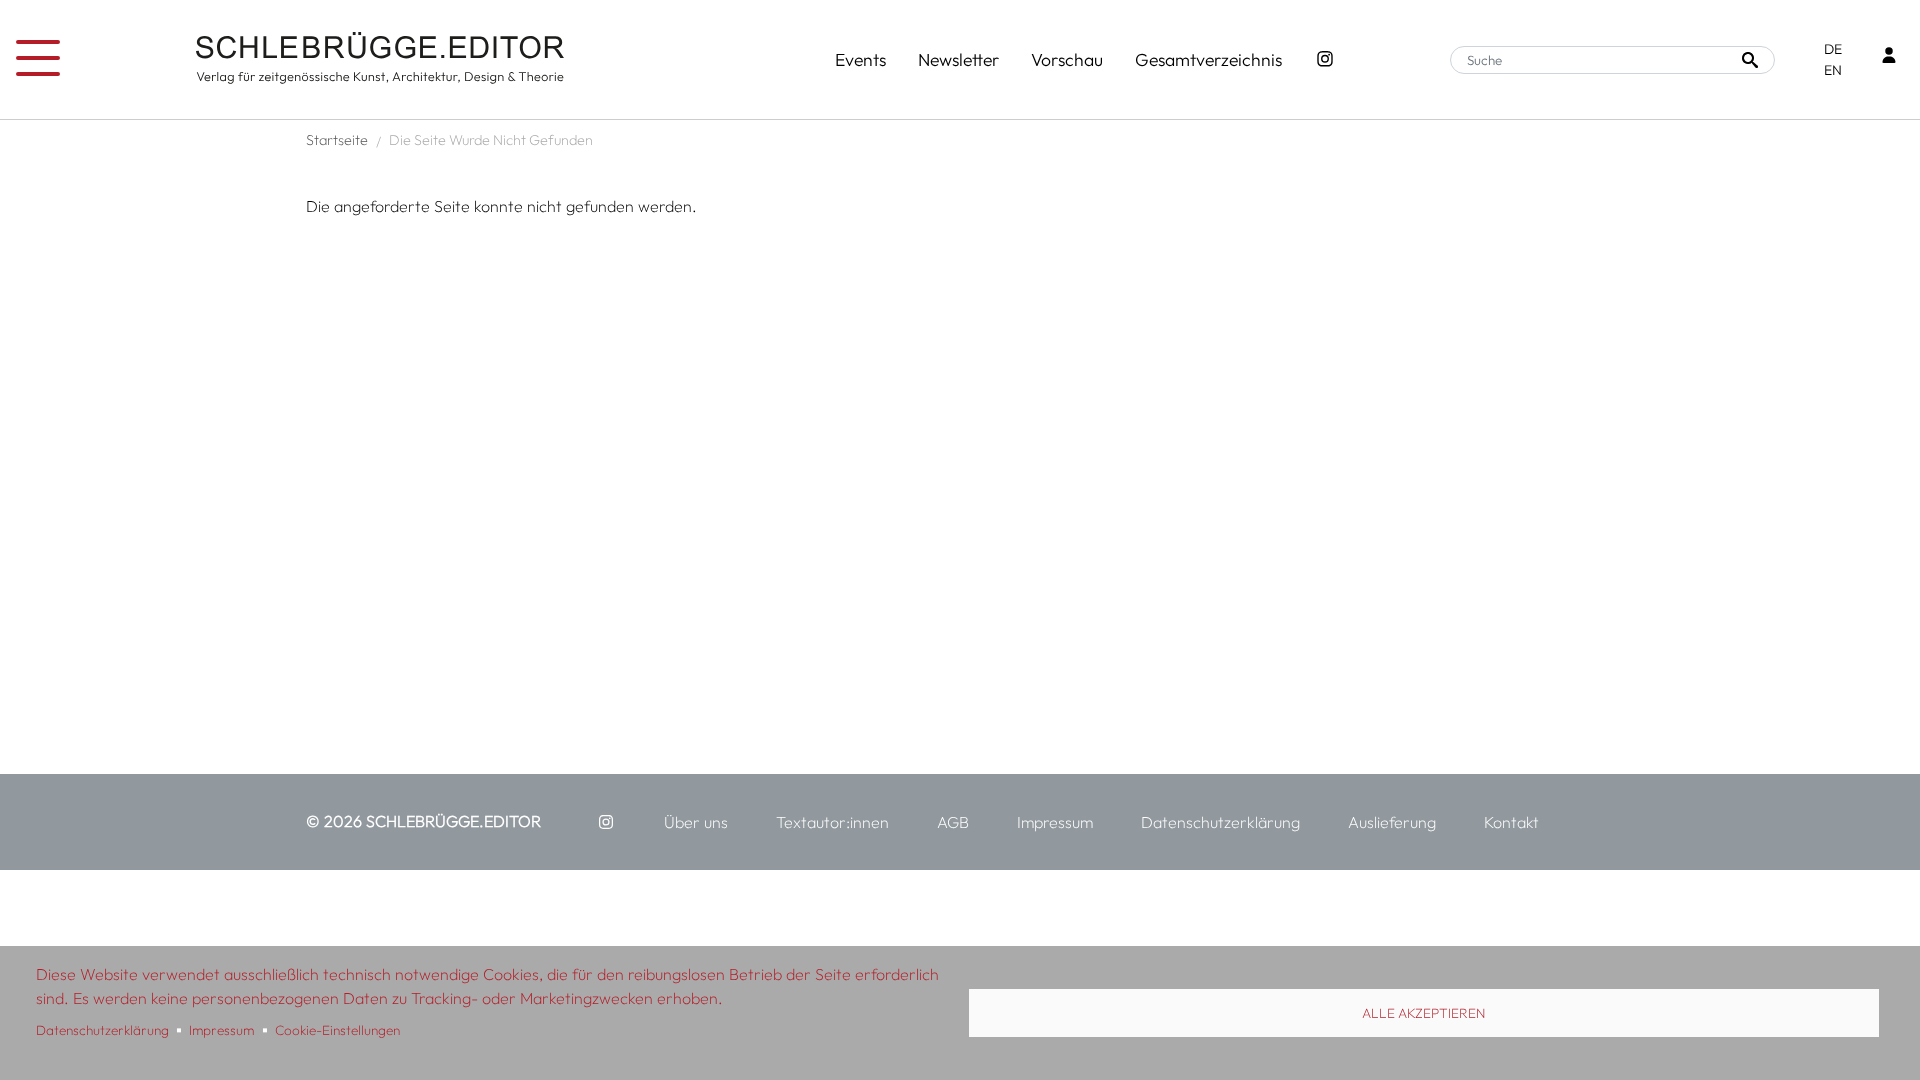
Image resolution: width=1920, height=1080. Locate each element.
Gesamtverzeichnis (1208, 59)
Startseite (337, 140)
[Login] (1889, 57)
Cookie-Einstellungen (337, 1030)
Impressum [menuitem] (1055, 822)
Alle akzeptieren (1423, 1013)
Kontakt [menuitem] (1511, 822)
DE (1833, 49)
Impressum (221, 1030)
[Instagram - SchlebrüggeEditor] (1325, 60)
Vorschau (1067, 59)
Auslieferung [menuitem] (1392, 822)
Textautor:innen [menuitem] (832, 822)
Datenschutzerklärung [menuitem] (1220, 822)
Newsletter (958, 59)
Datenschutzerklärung (102, 1030)
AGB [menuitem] (953, 822)
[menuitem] (606, 822)
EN (1833, 70)
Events (860, 59)
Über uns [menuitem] (696, 822)
